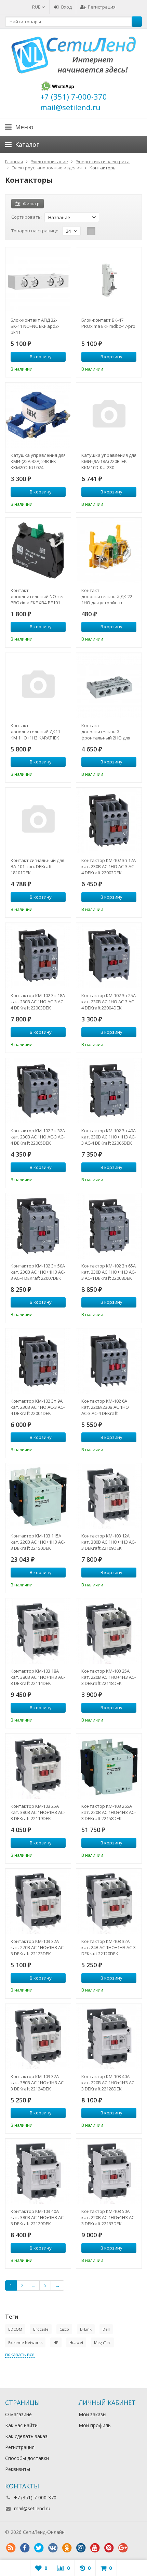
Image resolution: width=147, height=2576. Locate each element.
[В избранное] (62, 368)
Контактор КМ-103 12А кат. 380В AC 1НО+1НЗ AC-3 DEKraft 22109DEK (109, 1542)
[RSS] (11, 2548)
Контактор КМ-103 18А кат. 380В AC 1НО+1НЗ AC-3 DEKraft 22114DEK (38, 1677)
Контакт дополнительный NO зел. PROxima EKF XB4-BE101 (38, 596)
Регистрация (102, 7)
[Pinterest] (109, 2548)
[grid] (91, 231)
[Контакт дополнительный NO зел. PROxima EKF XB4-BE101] (38, 550)
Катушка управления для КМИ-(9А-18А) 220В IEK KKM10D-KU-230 (109, 461)
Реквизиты (18, 2469)
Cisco (64, 2329)
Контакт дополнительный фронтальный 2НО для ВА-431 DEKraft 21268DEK (107, 732)
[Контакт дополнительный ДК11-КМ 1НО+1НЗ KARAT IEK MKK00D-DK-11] (38, 686)
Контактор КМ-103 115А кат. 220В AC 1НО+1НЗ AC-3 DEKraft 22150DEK (38, 1542)
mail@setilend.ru (32, 2508)
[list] (102, 231)
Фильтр (31, 204)
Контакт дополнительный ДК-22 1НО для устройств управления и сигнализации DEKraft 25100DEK (107, 596)
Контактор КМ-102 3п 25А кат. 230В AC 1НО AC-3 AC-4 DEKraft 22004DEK (109, 1002)
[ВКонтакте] (53, 2548)
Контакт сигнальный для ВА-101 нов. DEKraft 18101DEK (37, 866)
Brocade (41, 2329)
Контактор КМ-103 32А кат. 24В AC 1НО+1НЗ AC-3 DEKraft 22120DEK (109, 1947)
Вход (66, 7)
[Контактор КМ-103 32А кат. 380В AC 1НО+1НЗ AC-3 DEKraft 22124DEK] (38, 2037)
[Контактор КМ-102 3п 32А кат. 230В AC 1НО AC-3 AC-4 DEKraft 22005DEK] (38, 1091)
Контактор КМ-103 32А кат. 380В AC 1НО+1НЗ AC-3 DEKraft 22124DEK (38, 2083)
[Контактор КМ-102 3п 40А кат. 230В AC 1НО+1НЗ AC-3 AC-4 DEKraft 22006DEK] (109, 1091)
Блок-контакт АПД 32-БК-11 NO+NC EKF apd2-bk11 (35, 326)
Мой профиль (95, 2425)
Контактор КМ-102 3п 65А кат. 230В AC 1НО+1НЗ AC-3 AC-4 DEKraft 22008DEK (109, 1272)
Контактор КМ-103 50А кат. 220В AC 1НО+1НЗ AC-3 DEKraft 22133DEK (109, 2217)
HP (56, 2342)
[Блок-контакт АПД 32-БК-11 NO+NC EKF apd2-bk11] (38, 280)
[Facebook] (25, 2548)
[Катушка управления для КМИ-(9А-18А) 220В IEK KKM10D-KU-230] (109, 415)
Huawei (76, 2342)
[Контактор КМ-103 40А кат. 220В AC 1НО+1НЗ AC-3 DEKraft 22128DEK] (109, 2037)
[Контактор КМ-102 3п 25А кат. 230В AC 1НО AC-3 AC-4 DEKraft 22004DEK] (109, 956)
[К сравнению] (51, 368)
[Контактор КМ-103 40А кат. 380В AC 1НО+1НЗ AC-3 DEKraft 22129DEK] (38, 2171)
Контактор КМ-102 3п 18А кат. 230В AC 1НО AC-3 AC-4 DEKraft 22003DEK (38, 1002)
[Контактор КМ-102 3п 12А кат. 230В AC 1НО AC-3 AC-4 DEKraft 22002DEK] (109, 820)
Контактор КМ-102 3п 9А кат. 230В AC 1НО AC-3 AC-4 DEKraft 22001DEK (38, 1407)
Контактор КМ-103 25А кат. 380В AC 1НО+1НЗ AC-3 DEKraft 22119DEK (38, 1812)
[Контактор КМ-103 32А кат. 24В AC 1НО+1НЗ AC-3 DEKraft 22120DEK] (109, 1901)
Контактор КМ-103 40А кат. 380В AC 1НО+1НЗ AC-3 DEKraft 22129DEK (38, 2217)
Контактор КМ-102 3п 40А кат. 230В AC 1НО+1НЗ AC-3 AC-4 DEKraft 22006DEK (109, 1137)
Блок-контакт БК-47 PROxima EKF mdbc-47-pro (108, 323)
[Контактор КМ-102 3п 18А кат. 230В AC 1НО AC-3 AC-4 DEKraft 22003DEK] (38, 956)
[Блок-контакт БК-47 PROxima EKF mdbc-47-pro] (109, 280)
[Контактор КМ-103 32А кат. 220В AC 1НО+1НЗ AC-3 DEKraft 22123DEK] (38, 1901)
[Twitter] (39, 2548)
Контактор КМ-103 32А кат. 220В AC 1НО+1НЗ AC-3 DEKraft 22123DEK (38, 1947)
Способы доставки (27, 2458)
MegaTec (102, 2342)
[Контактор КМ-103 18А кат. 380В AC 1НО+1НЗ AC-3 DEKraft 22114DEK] (38, 1631)
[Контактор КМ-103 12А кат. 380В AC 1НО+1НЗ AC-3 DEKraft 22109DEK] (109, 1496)
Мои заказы (92, 2414)
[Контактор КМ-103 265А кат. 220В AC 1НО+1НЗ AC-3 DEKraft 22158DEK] (109, 1766)
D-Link (86, 2329)
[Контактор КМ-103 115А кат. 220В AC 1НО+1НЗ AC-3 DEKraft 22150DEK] (38, 1496)
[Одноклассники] (67, 2548)
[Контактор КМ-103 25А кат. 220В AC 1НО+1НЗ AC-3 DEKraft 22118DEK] (109, 1631)
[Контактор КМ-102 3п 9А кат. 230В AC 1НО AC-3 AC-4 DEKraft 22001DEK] (38, 1361)
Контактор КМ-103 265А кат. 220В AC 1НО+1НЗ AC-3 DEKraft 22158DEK (109, 1812)
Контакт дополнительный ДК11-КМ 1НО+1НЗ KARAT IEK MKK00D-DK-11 (36, 732)
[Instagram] (81, 2548)
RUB (37, 7)
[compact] (112, 231)
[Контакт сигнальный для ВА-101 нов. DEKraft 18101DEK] (38, 820)
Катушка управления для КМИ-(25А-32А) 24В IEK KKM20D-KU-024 (38, 461)
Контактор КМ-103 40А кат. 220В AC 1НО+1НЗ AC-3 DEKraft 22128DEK (109, 2083)
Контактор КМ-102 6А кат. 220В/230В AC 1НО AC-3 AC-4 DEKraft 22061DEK (105, 1407)
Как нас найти (21, 2425)
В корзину (41, 357)
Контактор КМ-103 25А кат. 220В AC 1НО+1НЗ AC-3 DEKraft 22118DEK (109, 1677)
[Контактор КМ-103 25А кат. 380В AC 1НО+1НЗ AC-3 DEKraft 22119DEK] (38, 1766)
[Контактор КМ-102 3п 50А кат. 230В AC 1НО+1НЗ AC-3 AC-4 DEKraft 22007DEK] (38, 1226)
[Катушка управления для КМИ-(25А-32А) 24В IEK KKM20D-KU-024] (38, 415)
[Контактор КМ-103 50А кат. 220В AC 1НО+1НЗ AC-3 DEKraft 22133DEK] (109, 2171)
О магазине (18, 2414)
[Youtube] (95, 2548)
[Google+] (123, 2548)
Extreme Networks (25, 2342)
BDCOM (15, 2329)
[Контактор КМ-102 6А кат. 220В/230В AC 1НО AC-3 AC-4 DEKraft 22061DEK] (109, 1361)
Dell (106, 2329)
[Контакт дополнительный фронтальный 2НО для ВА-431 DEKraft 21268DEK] (109, 686)
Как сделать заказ (26, 2436)
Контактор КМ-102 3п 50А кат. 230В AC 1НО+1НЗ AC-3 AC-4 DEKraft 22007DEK (38, 1272)
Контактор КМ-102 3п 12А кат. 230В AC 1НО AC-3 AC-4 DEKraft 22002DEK (109, 866)
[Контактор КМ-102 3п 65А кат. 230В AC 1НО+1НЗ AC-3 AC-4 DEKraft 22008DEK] (109, 1226)
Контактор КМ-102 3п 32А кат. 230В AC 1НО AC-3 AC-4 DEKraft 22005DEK (38, 1137)
